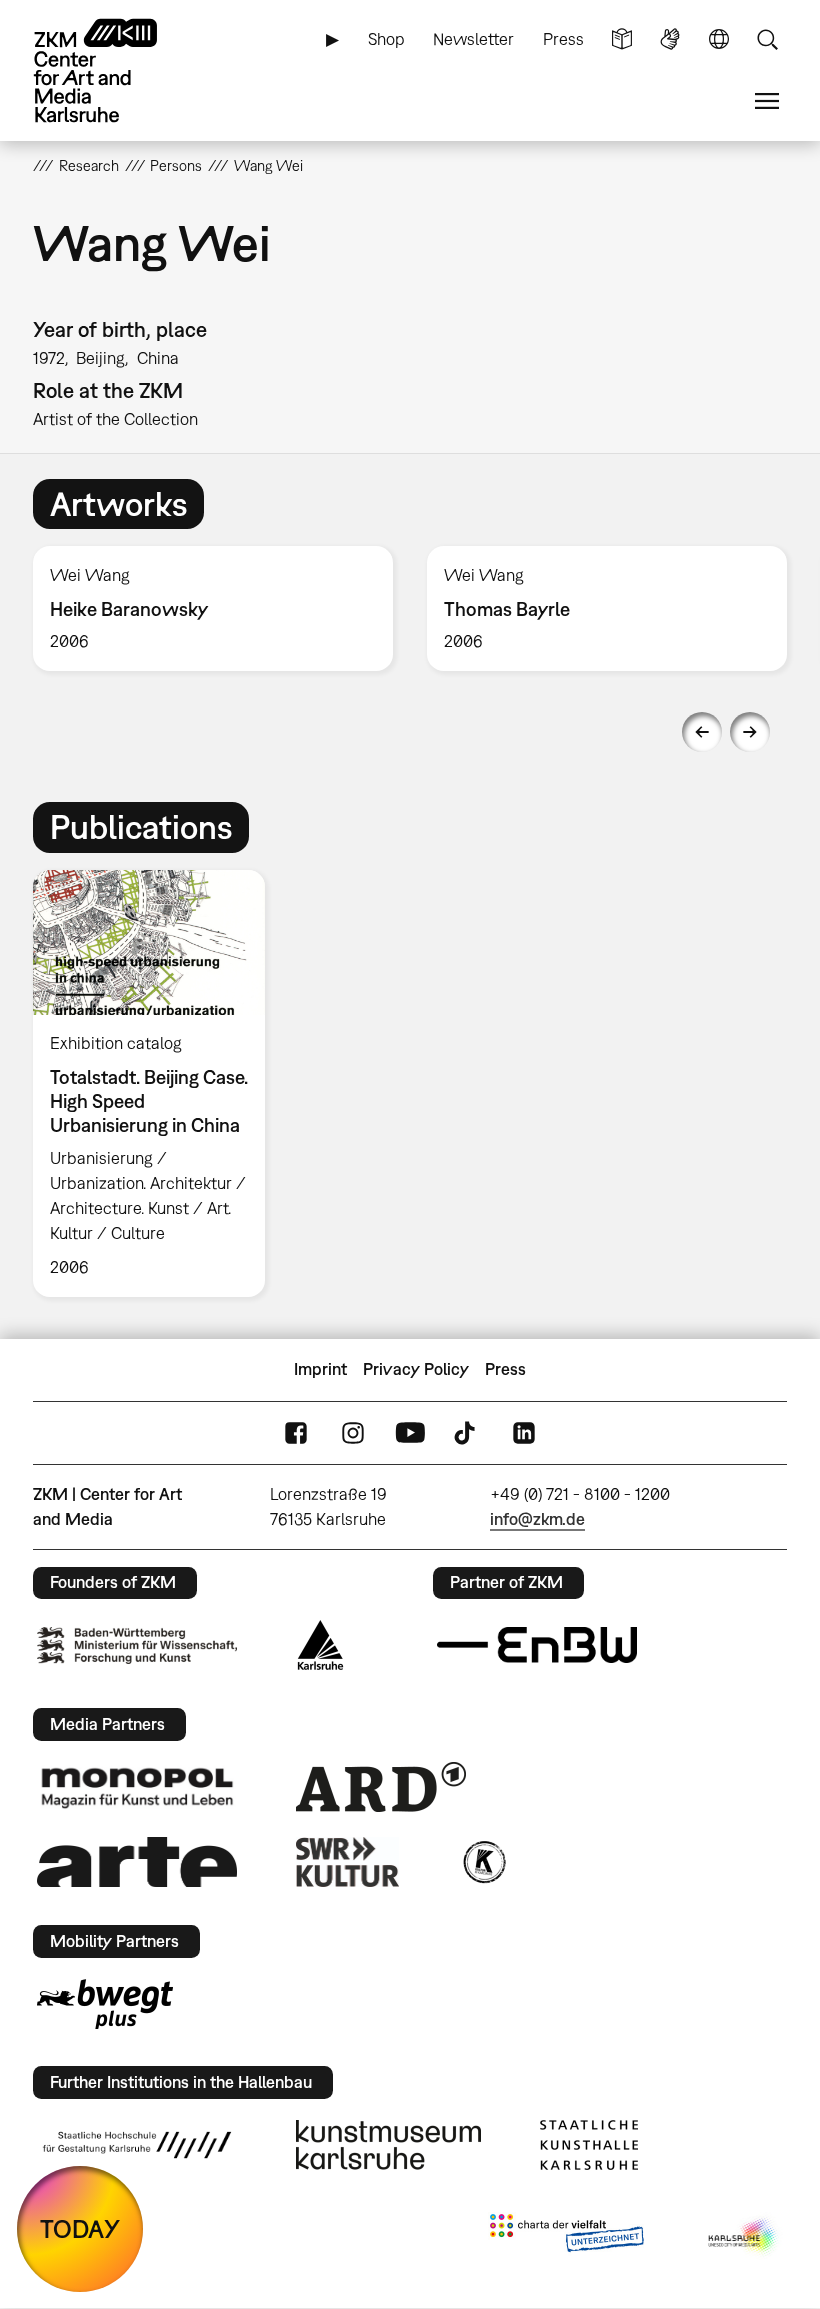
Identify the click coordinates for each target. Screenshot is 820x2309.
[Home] (113, 70)
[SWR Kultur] (348, 1862)
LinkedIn (524, 1432)
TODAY (80, 2228)
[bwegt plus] (105, 2004)
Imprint (320, 1369)
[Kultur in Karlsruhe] (483, 1862)
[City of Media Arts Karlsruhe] (744, 2237)
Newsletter (473, 39)
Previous (702, 732)
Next (750, 732)
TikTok (467, 1432)
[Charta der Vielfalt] (566, 2237)
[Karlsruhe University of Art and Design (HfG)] (137, 2145)
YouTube (410, 1432)
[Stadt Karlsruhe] (320, 1645)
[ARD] (381, 1787)
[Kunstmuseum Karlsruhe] (388, 2145)
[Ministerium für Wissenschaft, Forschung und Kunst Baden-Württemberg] (137, 1645)
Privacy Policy (416, 1369)
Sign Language (670, 39)
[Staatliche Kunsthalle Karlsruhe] (589, 2145)
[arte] (137, 1861)
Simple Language (622, 39)
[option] (213, 608)
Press (563, 39)
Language (719, 39)
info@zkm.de (537, 1519)
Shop (386, 39)
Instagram (353, 1432)
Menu (767, 101)
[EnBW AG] (537, 1645)
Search (767, 39)
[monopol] (137, 1787)
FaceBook (296, 1432)
